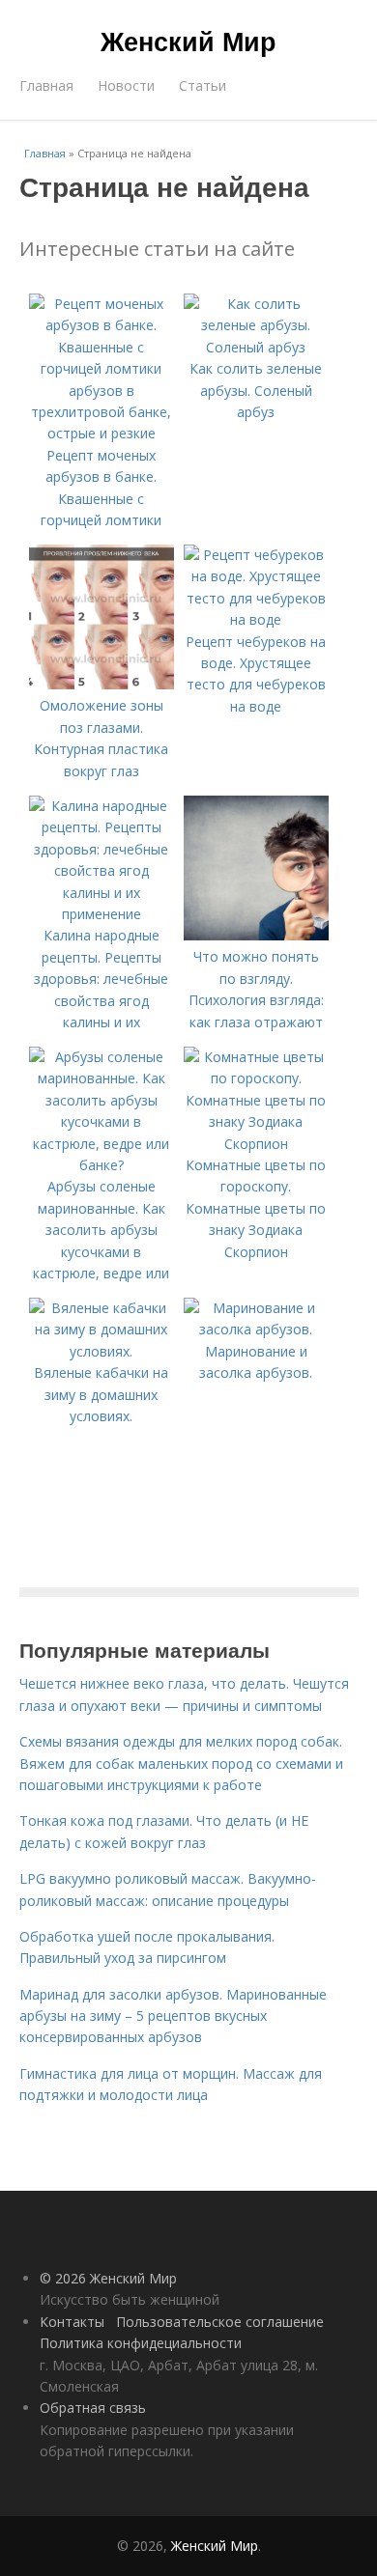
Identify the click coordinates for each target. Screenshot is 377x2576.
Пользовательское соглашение (220, 2322)
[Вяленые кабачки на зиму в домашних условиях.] (101, 1351)
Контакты (72, 2322)
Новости (126, 85)
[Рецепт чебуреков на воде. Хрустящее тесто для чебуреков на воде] (256, 619)
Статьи (203, 85)
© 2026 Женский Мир (108, 2278)
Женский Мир (188, 41)
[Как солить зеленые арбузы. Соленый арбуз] (256, 347)
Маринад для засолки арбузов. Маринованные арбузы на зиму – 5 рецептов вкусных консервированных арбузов (173, 2016)
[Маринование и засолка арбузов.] (256, 1329)
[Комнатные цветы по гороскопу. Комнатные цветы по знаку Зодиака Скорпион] (256, 1144)
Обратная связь (93, 2408)
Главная (46, 85)
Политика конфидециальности (141, 2343)
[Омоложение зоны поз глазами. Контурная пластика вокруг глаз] (101, 684)
